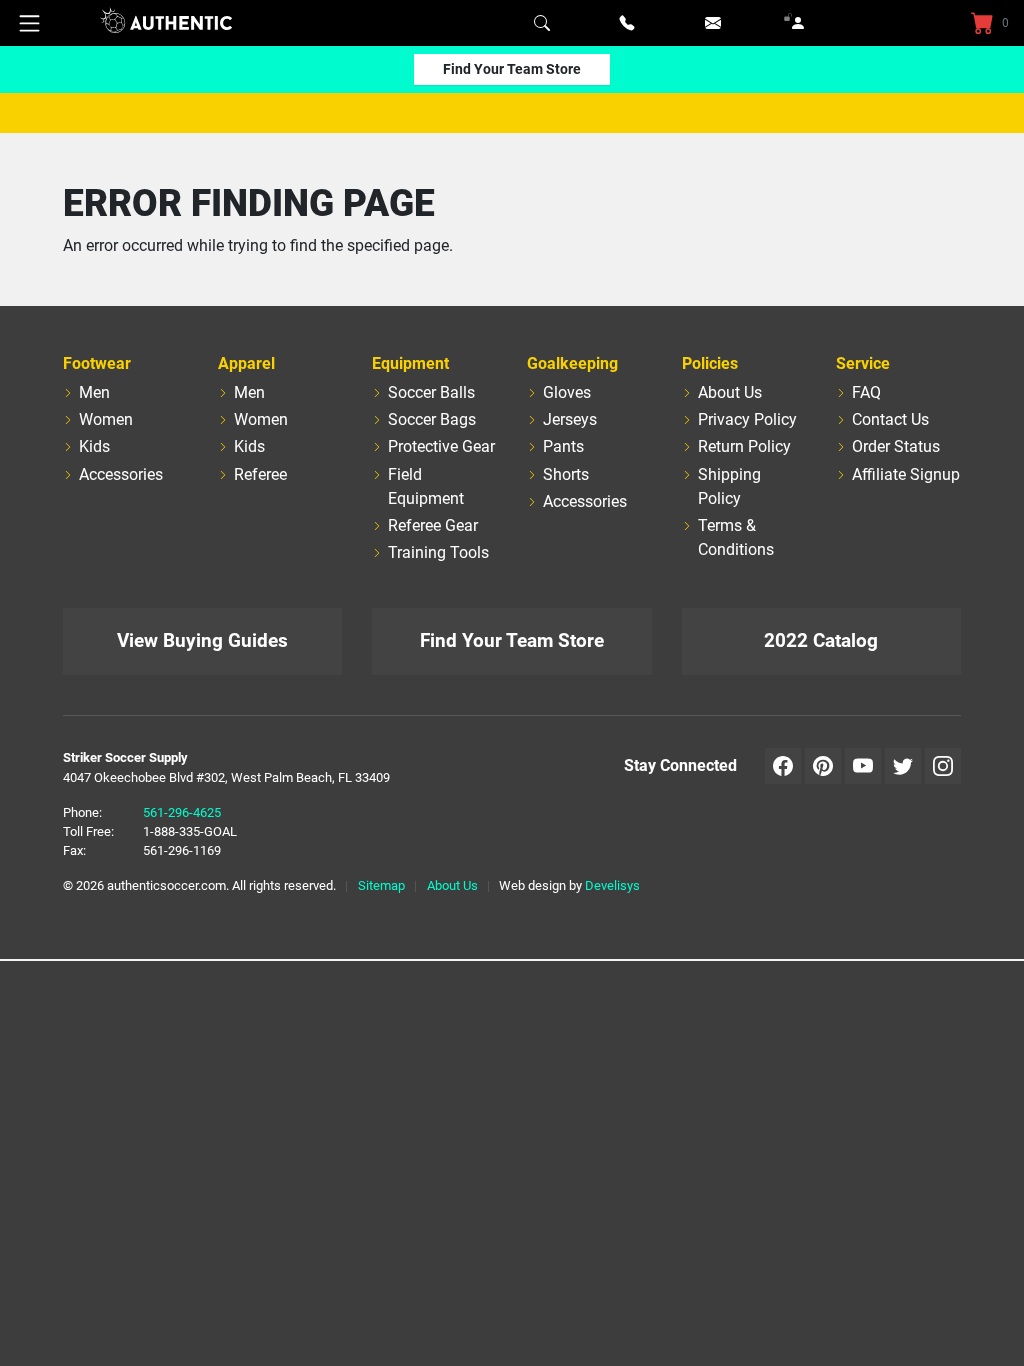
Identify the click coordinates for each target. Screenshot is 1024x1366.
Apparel (246, 363)
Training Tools (438, 552)
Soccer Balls (431, 392)
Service (863, 363)
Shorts (566, 474)
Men (94, 392)
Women (106, 419)
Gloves (567, 392)
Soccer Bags (432, 419)
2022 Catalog (821, 640)
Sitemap (381, 885)
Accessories (121, 474)
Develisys (612, 885)
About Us (730, 392)
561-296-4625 (182, 812)
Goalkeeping (572, 363)
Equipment (410, 363)
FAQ (866, 392)
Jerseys (570, 419)
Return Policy (744, 446)
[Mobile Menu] (30, 23)
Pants (563, 446)
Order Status (896, 446)
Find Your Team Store (512, 69)
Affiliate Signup (906, 474)
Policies (710, 363)
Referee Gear (433, 525)
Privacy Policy (747, 419)
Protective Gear (441, 446)
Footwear (97, 363)
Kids (94, 446)
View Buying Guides (202, 640)
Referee (260, 474)
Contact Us (890, 419)
